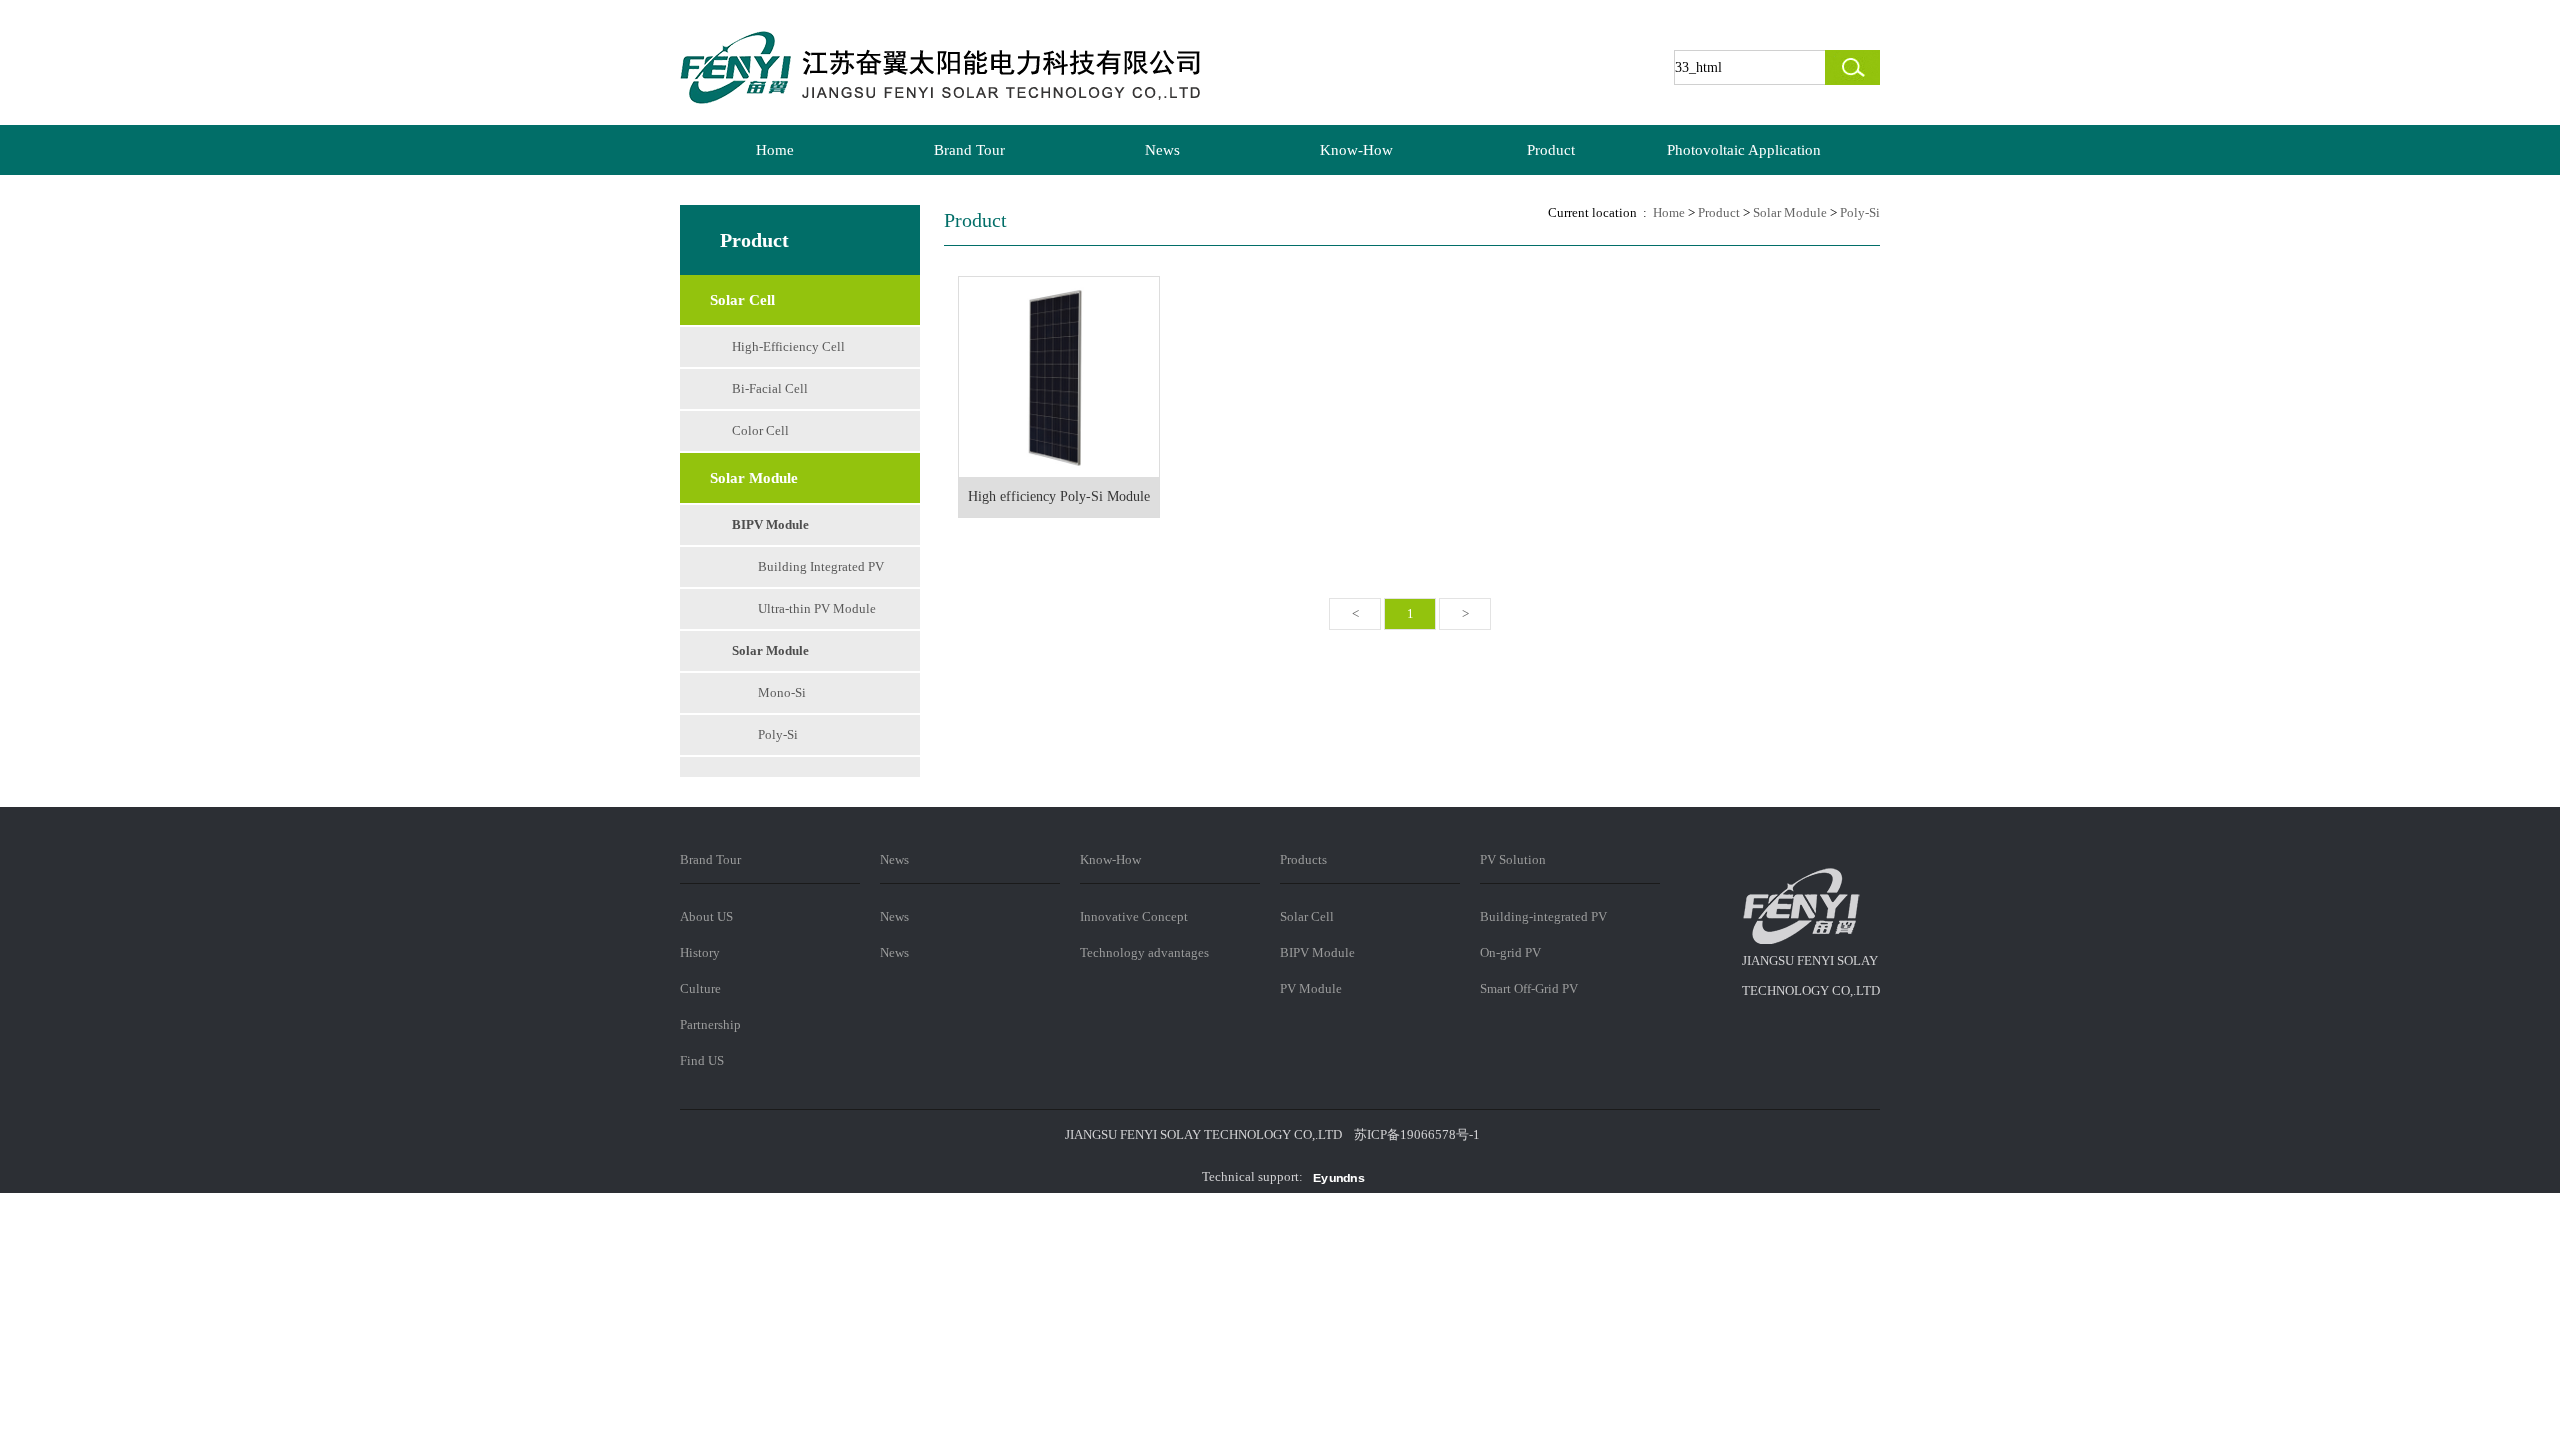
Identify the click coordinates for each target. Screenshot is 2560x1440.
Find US (702, 1060)
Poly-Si (778, 734)
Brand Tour (969, 150)
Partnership (710, 1024)
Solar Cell (1307, 916)
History (700, 952)
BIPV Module (770, 524)
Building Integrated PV (821, 566)
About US (706, 916)
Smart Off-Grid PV (1529, 988)
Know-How (1356, 150)
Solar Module (770, 650)
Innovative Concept (1134, 916)
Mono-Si (782, 692)
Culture (700, 988)
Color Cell (760, 430)
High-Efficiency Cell (788, 346)
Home (775, 150)
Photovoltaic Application (1744, 150)
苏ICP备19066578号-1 (1417, 1134)
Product (1551, 150)
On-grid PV (1510, 952)
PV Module (1311, 988)
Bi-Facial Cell (770, 388)
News (1162, 150)
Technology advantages (1144, 952)
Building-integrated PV (1543, 916)
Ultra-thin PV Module (817, 608)
